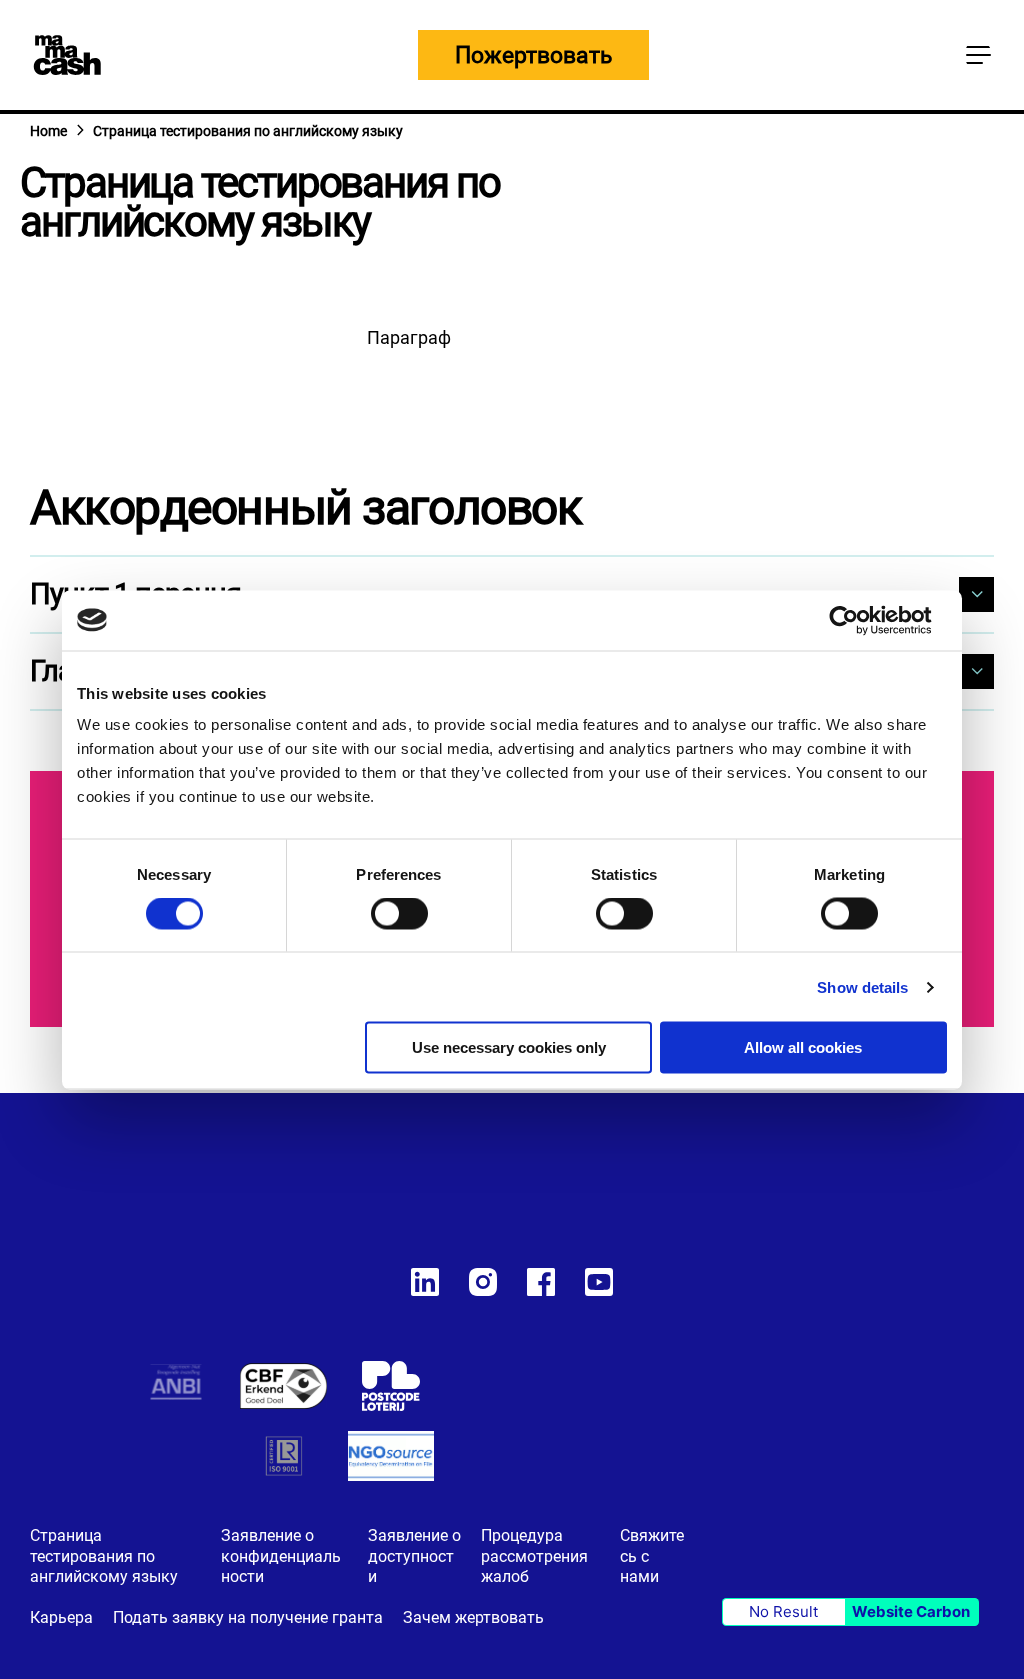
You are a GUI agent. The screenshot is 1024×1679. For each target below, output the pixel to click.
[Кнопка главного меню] (978, 55)
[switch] (399, 916)
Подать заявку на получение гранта (248, 1617)
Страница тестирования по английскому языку (104, 1556)
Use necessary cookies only (509, 1047)
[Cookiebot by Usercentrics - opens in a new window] (859, 620)
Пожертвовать (533, 55)
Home (48, 131)
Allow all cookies (803, 1047)
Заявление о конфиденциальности (281, 1556)
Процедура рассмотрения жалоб (534, 1556)
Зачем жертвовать (473, 1617)
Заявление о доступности (414, 1556)
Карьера (61, 1617)
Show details (862, 986)
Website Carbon (911, 1611)
